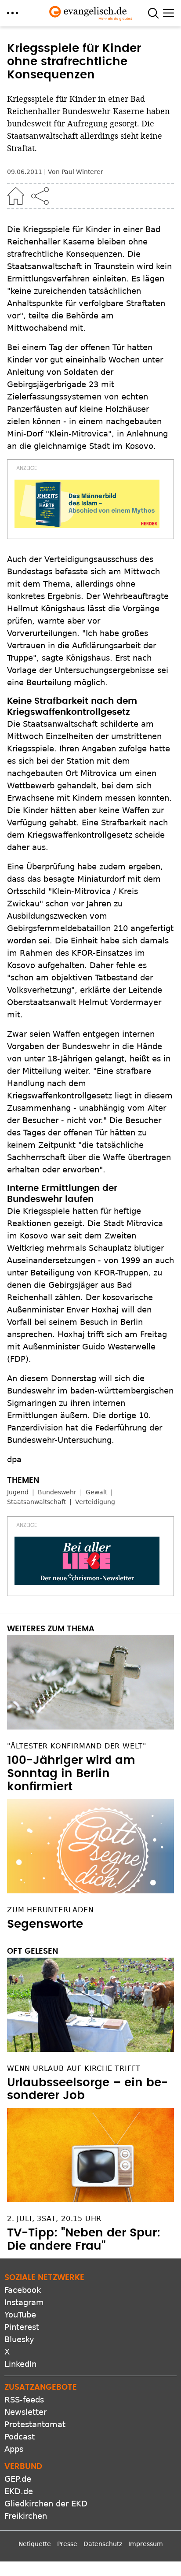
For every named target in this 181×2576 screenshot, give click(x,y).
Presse (67, 2544)
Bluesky (19, 2339)
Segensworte (45, 1924)
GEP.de (18, 2479)
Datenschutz (103, 2544)
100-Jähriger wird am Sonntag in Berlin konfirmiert (71, 1774)
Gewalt (96, 1492)
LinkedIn (20, 2364)
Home (16, 196)
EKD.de (19, 2491)
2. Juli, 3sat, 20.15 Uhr (54, 2219)
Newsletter (25, 2412)
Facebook (23, 2290)
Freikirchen (26, 2516)
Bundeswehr (57, 1492)
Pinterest (22, 2327)
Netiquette (35, 2544)
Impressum (146, 2544)
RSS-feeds (24, 2400)
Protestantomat (35, 2424)
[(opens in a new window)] (87, 504)
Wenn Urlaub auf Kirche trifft (74, 2068)
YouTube (20, 2315)
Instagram (24, 2302)
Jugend (18, 1492)
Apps (14, 2449)
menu (13, 13)
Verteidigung (95, 1502)
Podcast (20, 2437)
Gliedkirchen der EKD (46, 2504)
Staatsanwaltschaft (36, 1502)
